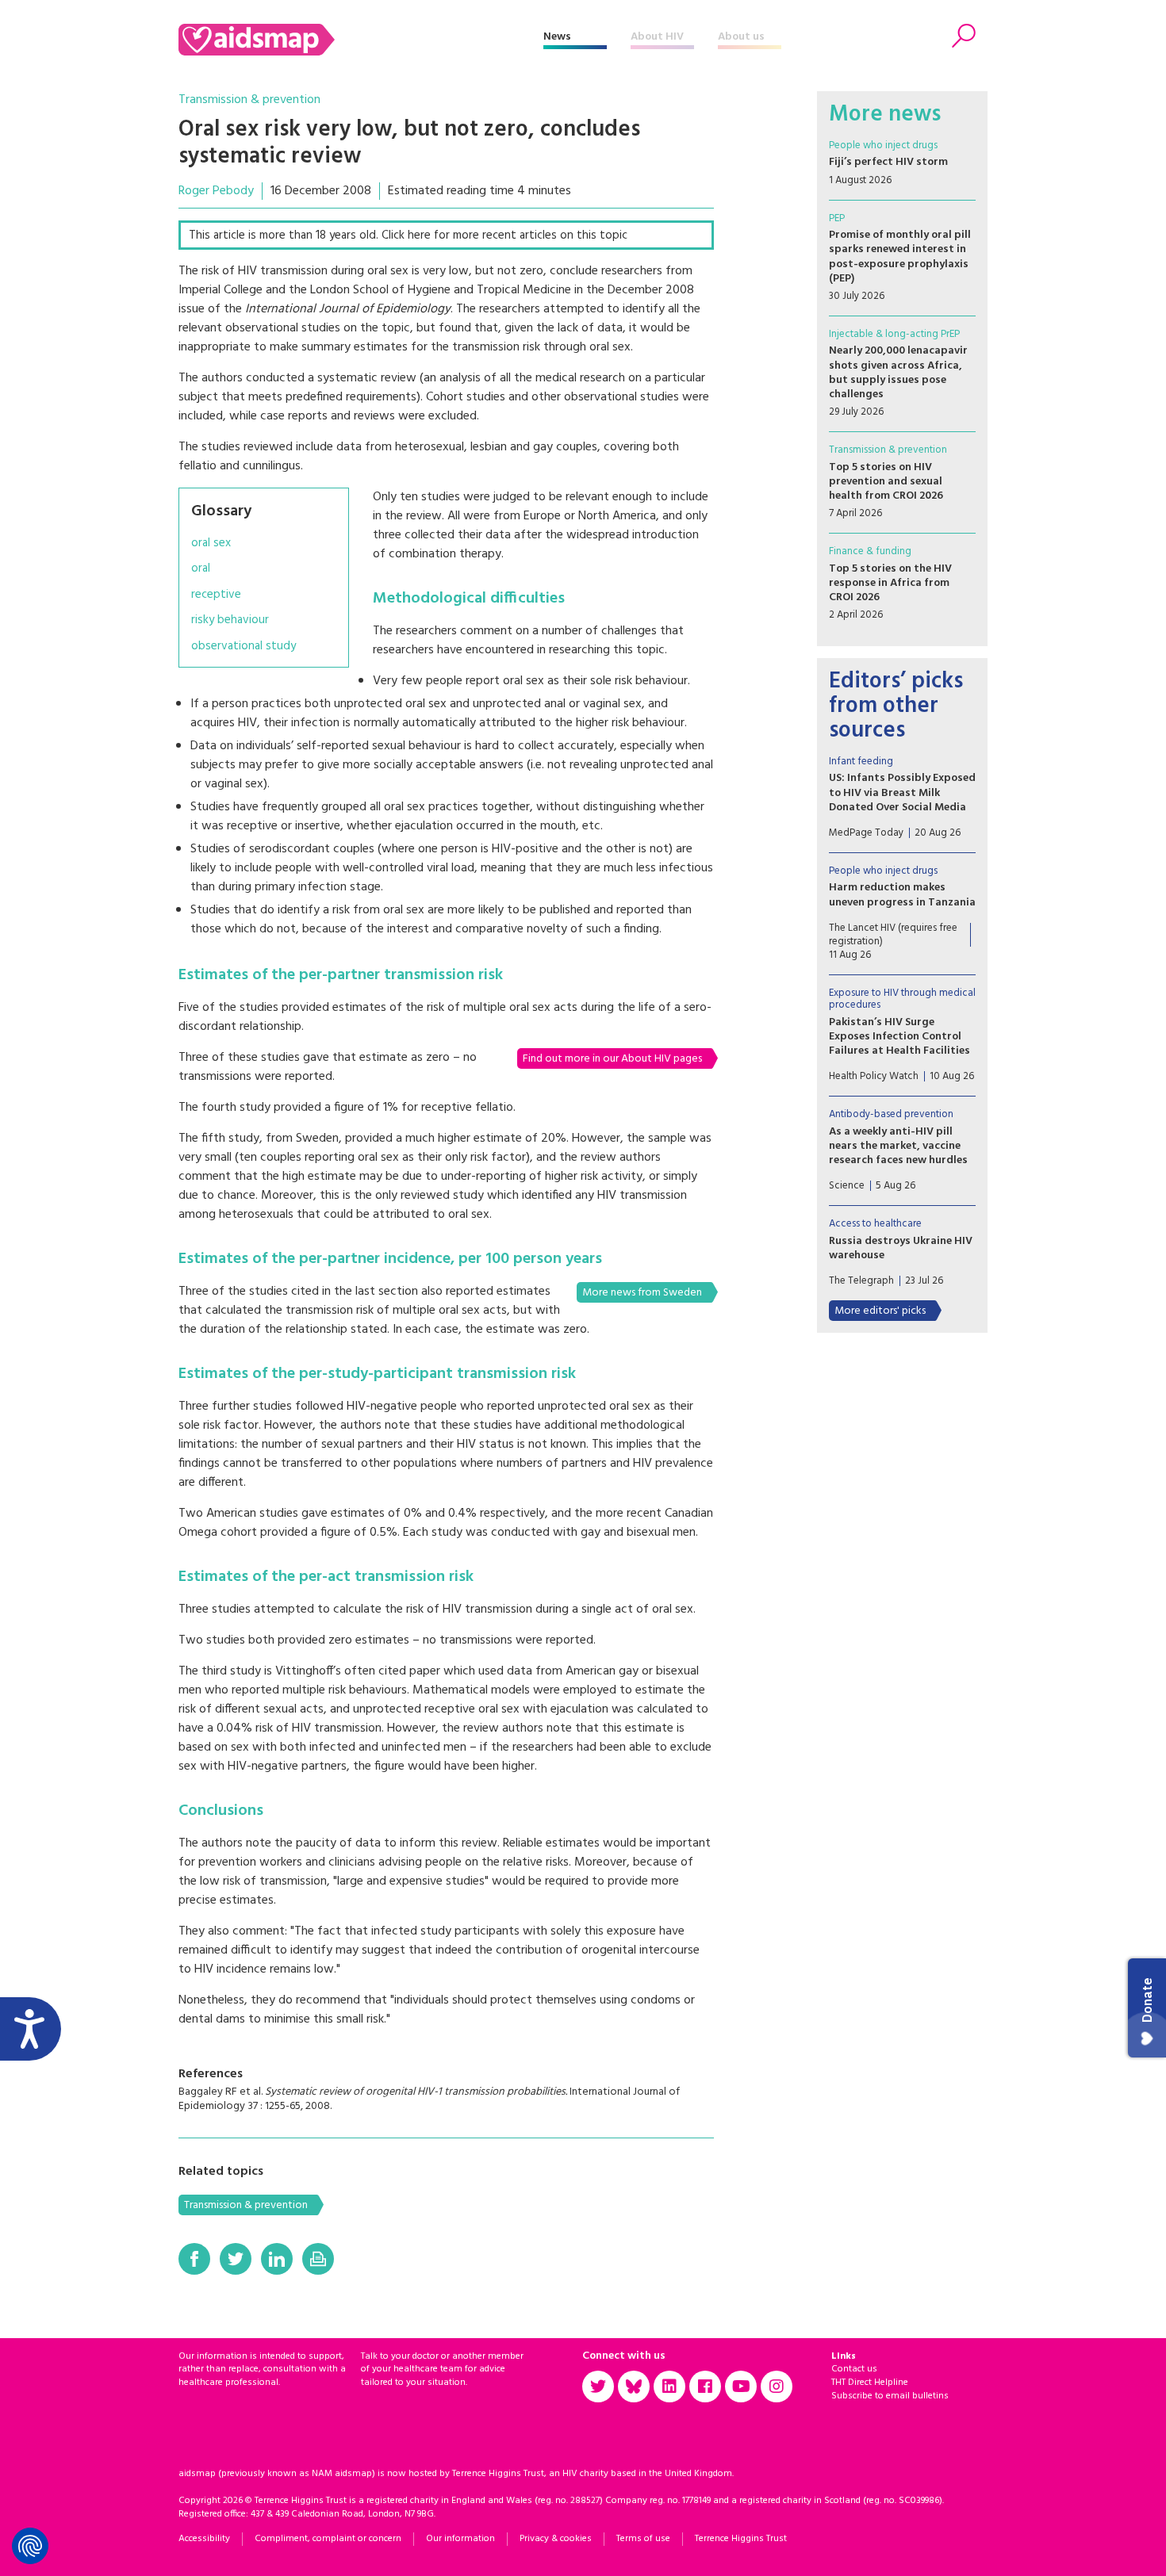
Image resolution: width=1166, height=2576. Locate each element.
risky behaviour (230, 620)
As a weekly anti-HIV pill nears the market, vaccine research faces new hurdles (898, 1146)
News (557, 37)
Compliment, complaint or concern (328, 2539)
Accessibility (204, 2539)
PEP (837, 218)
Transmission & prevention (249, 100)
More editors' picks (880, 1311)
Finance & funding (870, 551)
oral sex (211, 544)
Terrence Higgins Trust (741, 2539)
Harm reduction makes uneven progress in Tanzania (902, 895)
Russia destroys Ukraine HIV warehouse (901, 1248)
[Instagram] (777, 2387)
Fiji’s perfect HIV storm (888, 162)
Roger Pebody (216, 191)
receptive (216, 595)
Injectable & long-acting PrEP (894, 334)
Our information (460, 2539)
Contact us (854, 2369)
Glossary (221, 511)
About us (741, 37)
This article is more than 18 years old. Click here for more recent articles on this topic (408, 235)
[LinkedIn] (277, 2259)
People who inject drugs (883, 145)
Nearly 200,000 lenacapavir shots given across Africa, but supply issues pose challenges (898, 373)
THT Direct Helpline (870, 2383)
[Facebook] (194, 2259)
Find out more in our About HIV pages (612, 1059)
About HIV (657, 37)
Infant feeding (861, 762)
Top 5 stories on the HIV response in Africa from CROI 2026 (890, 583)
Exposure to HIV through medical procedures (902, 999)
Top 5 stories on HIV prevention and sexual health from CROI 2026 (886, 482)
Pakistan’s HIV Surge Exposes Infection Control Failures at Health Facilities (899, 1037)
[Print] (318, 2259)
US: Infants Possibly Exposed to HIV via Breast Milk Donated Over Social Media (902, 792)
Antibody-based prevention (891, 1114)
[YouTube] (741, 2387)
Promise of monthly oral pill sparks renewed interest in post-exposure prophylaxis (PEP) (900, 257)
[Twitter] (236, 2259)
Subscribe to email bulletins (890, 2396)
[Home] (361, 40)
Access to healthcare (875, 1224)
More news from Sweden (642, 1293)
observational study (244, 647)
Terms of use (643, 2539)
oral (201, 569)
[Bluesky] (634, 2387)
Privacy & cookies (556, 2539)
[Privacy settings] (30, 2546)
